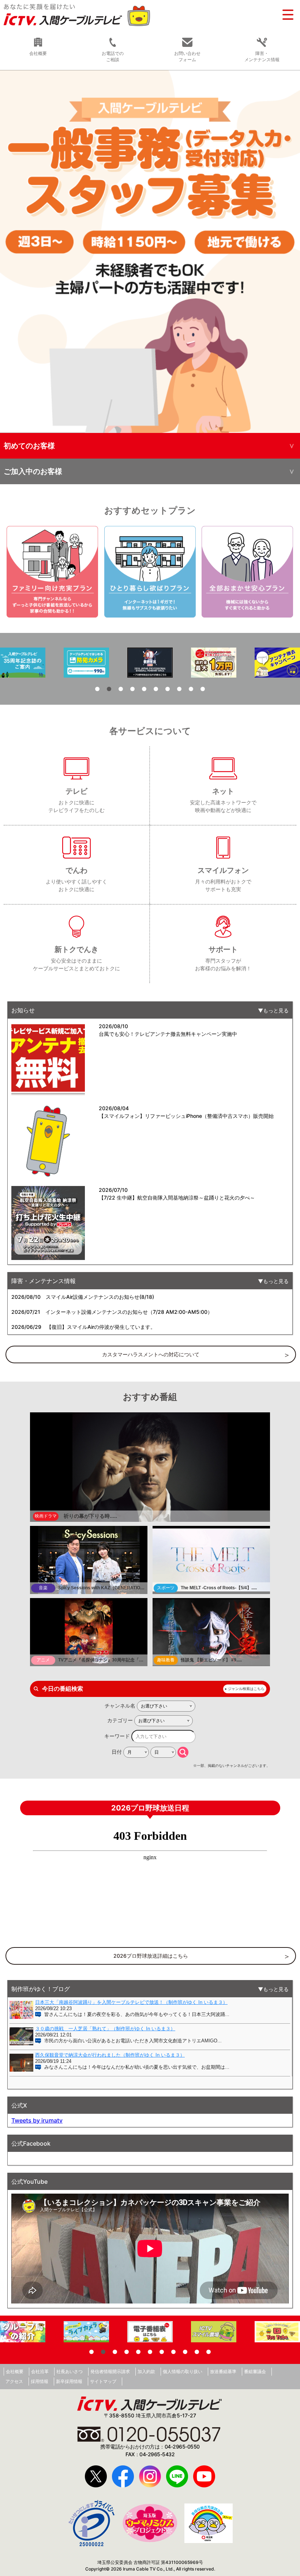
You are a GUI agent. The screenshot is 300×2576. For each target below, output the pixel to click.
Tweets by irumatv (37, 2120)
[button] (150, 251)
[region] (150, 251)
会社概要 (15, 2371)
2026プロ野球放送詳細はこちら (151, 1956)
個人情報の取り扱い (183, 2371)
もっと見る (276, 1010)
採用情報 (40, 2381)
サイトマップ (103, 2381)
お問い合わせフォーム (187, 56)
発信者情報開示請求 (110, 2371)
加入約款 (146, 2371)
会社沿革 (40, 2371)
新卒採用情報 (69, 2381)
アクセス (14, 2381)
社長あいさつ (70, 2371)
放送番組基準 (223, 2371)
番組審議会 (255, 2371)
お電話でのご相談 (113, 56)
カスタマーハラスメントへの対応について (151, 1354)
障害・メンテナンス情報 (262, 56)
